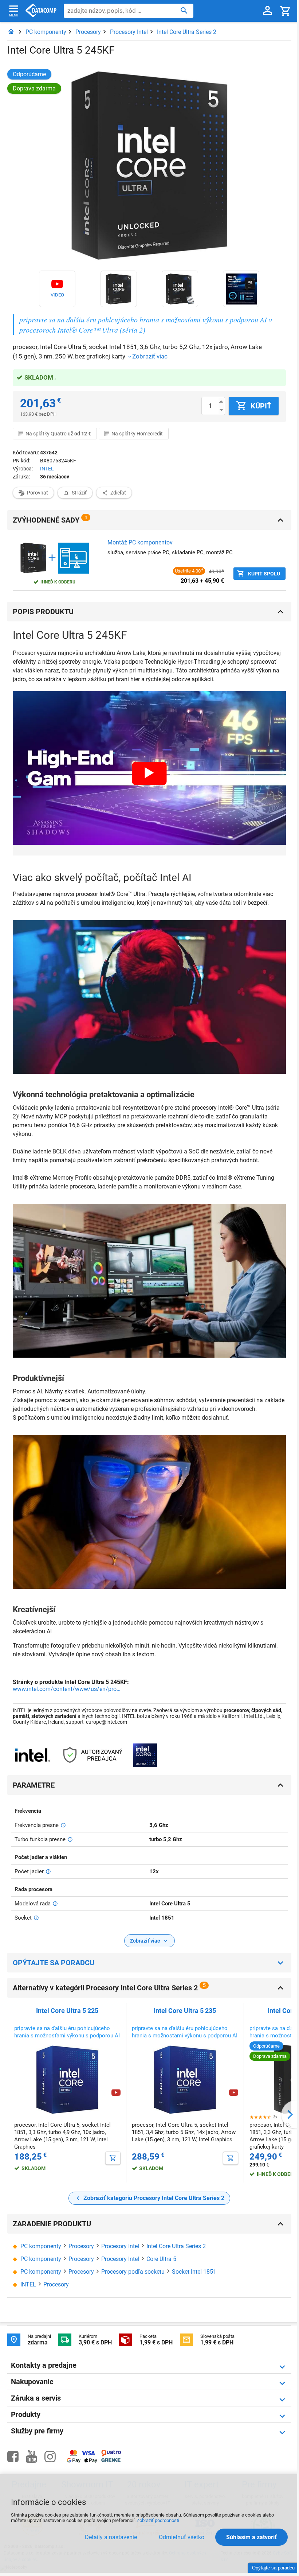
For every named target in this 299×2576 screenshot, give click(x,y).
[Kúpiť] (113, 2158)
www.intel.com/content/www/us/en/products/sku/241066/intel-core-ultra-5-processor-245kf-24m (67, 1689)
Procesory (88, 32)
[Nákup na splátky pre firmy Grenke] (111, 2460)
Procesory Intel (129, 32)
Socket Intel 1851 (194, 2272)
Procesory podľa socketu (133, 2272)
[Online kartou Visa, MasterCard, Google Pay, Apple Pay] (82, 2462)
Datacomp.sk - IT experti (41, 11)
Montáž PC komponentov (140, 542)
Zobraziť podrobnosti (158, 2520)
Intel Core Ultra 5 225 (67, 2011)
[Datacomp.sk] (11, 32)
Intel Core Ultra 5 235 (185, 2011)
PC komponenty (46, 32)
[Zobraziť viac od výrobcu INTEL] (32, 1756)
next (290, 2115)
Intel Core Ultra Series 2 (187, 32)
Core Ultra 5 (161, 2259)
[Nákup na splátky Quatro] (111, 2455)
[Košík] (286, 11)
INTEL (47, 469)
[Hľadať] (184, 10)
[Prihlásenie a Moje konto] (267, 11)
